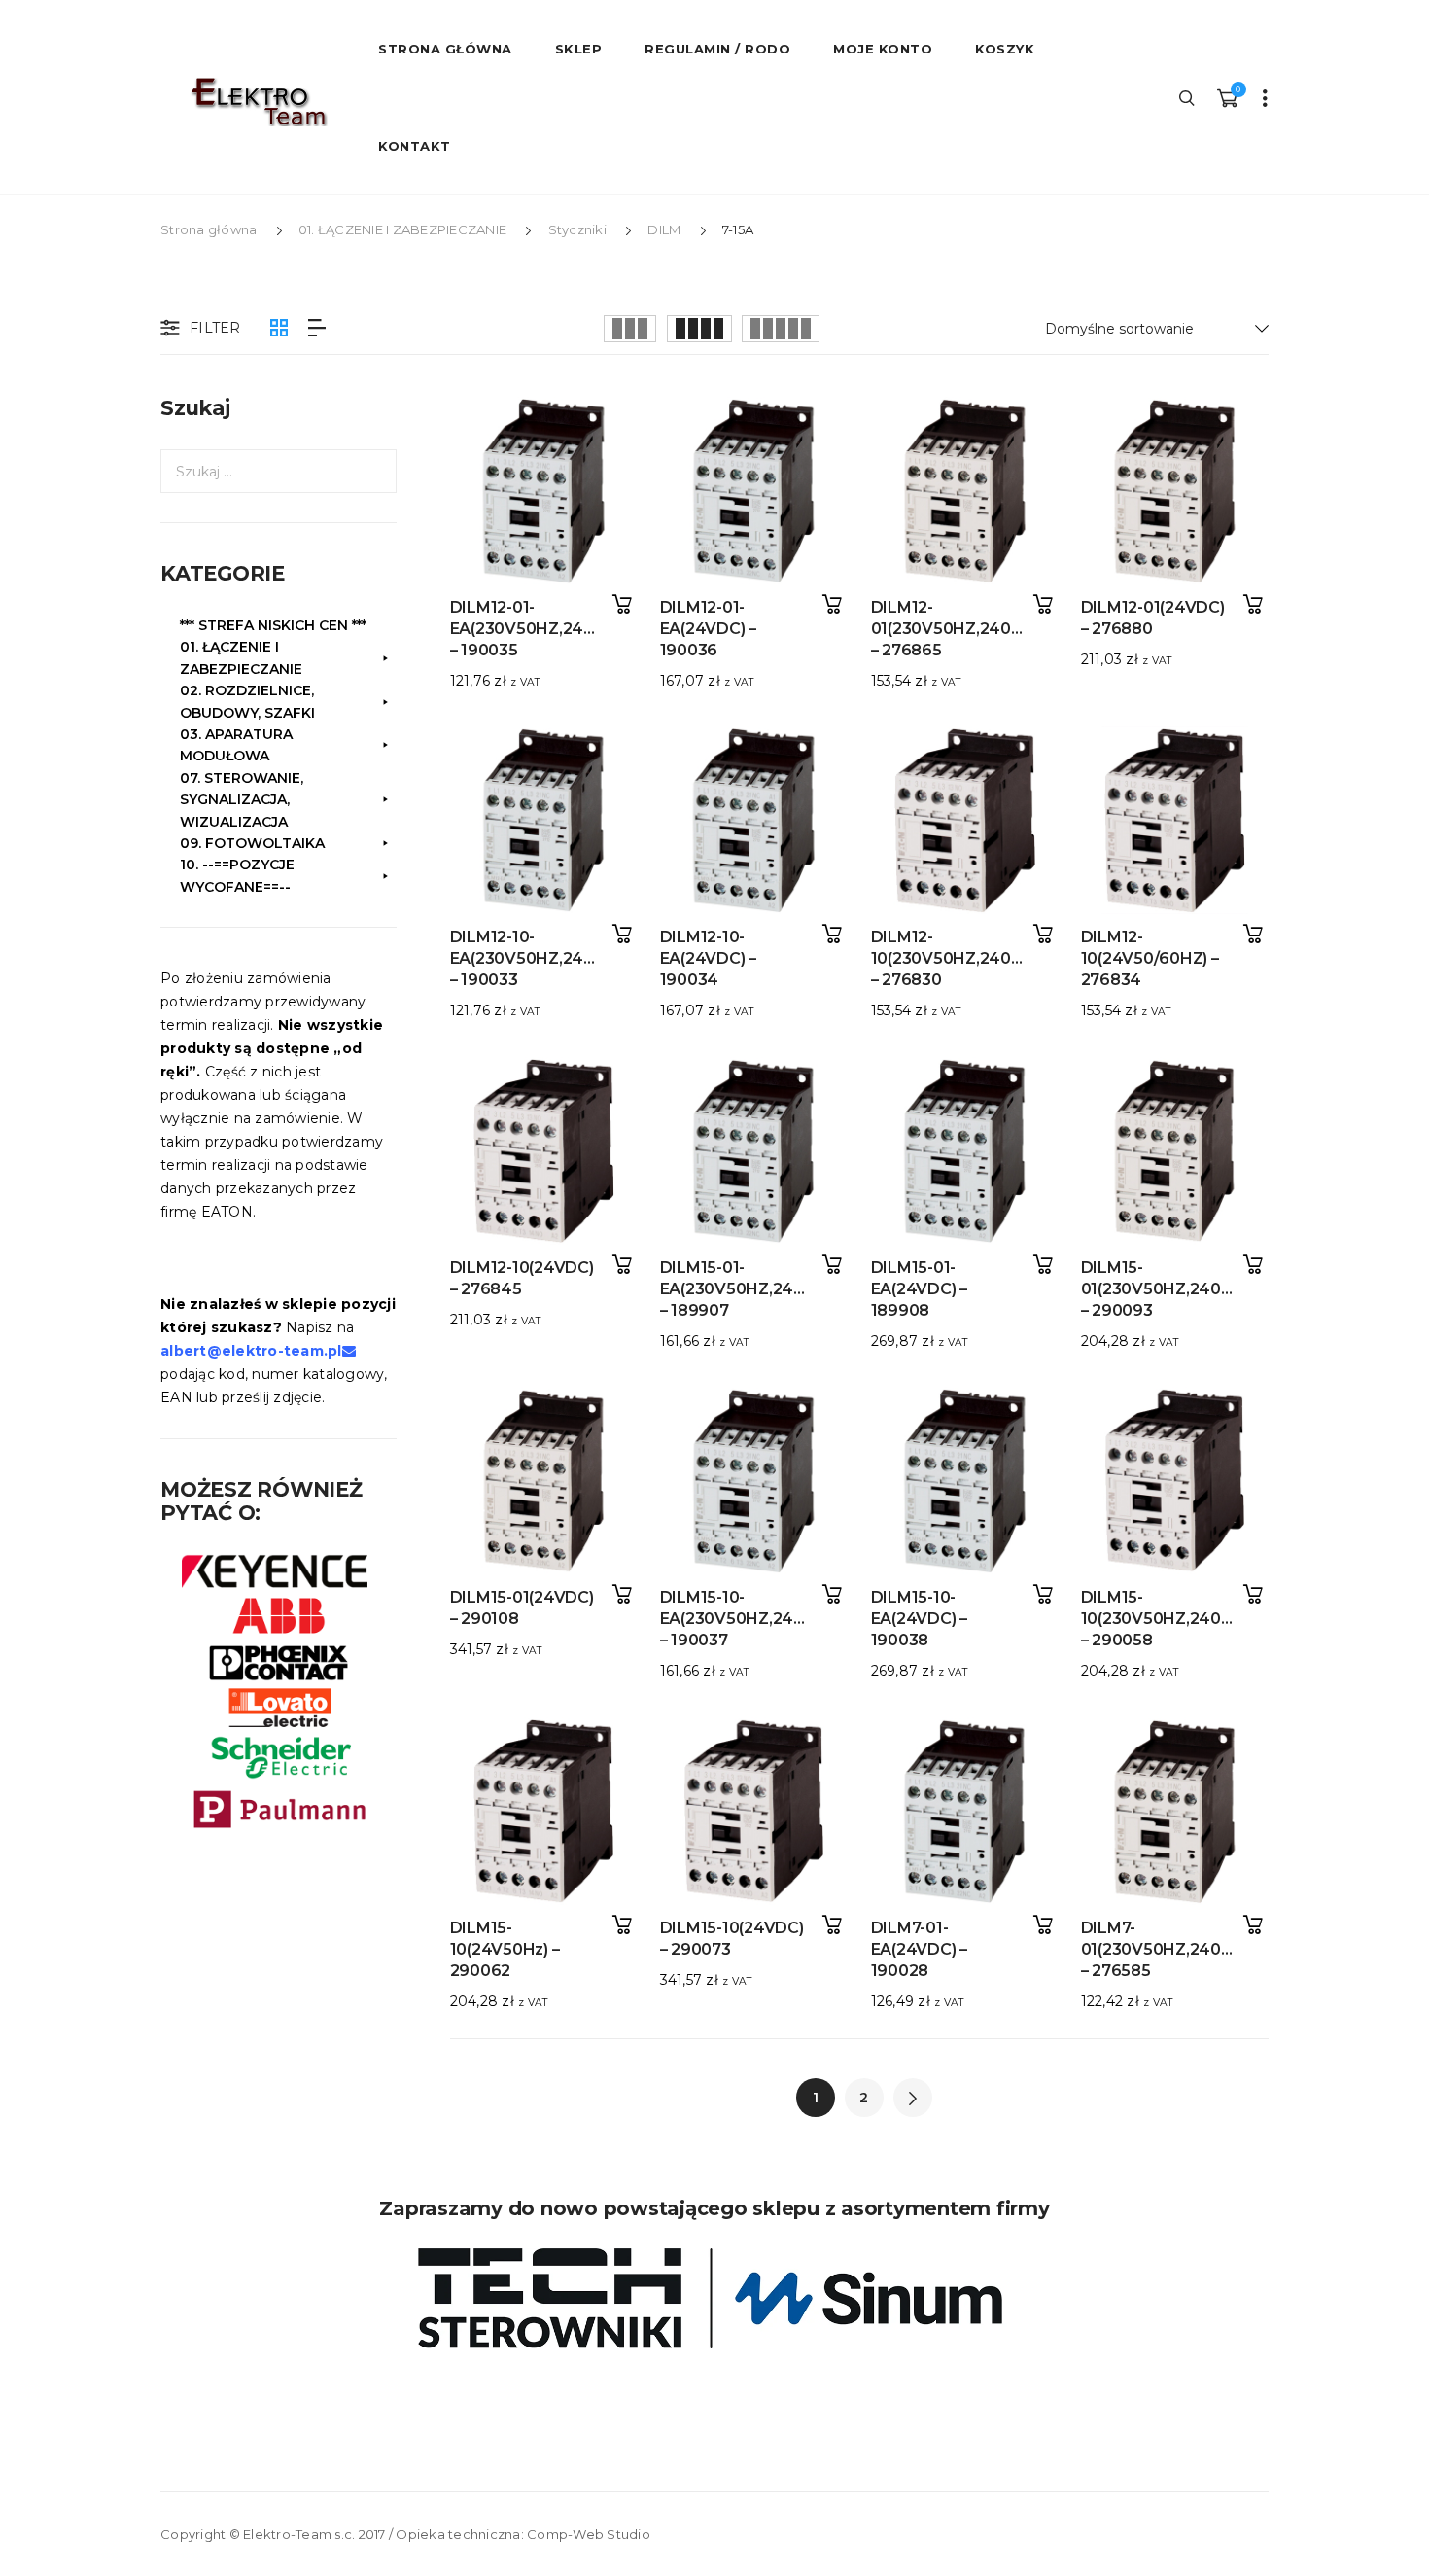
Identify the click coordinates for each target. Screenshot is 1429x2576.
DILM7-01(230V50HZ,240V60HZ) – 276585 (1181, 1949)
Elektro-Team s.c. (299, 2534)
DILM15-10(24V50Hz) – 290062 (505, 1949)
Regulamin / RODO (717, 49)
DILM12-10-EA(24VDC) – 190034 (708, 958)
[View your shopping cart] (1227, 97)
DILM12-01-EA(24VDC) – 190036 (708, 629)
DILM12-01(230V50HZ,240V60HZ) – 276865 (971, 629)
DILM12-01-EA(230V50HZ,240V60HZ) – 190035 (552, 629)
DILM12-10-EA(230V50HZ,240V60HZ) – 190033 (552, 958)
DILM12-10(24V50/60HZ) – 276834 (1150, 958)
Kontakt (415, 146)
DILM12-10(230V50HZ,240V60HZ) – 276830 (971, 958)
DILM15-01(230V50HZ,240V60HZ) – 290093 (1181, 1289)
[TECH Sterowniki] (714, 2298)
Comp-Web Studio (589, 2534)
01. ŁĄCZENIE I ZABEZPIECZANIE (402, 229)
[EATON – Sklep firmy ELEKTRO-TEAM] (258, 102)
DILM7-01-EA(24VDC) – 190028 (919, 1949)
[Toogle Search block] (1188, 97)
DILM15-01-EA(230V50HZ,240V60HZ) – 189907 (762, 1289)
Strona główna (209, 229)
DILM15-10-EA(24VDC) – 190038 (919, 1619)
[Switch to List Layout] (317, 328)
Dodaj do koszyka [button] (622, 604)
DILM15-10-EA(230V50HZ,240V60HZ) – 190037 (762, 1619)
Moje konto (883, 49)
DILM (664, 229)
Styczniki (577, 229)
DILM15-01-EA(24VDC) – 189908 (919, 1289)
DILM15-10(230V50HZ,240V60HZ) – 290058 (1181, 1619)
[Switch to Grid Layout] (279, 328)
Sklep (579, 49)
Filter (215, 328)
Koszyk (1005, 49)
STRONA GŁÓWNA (445, 49)
